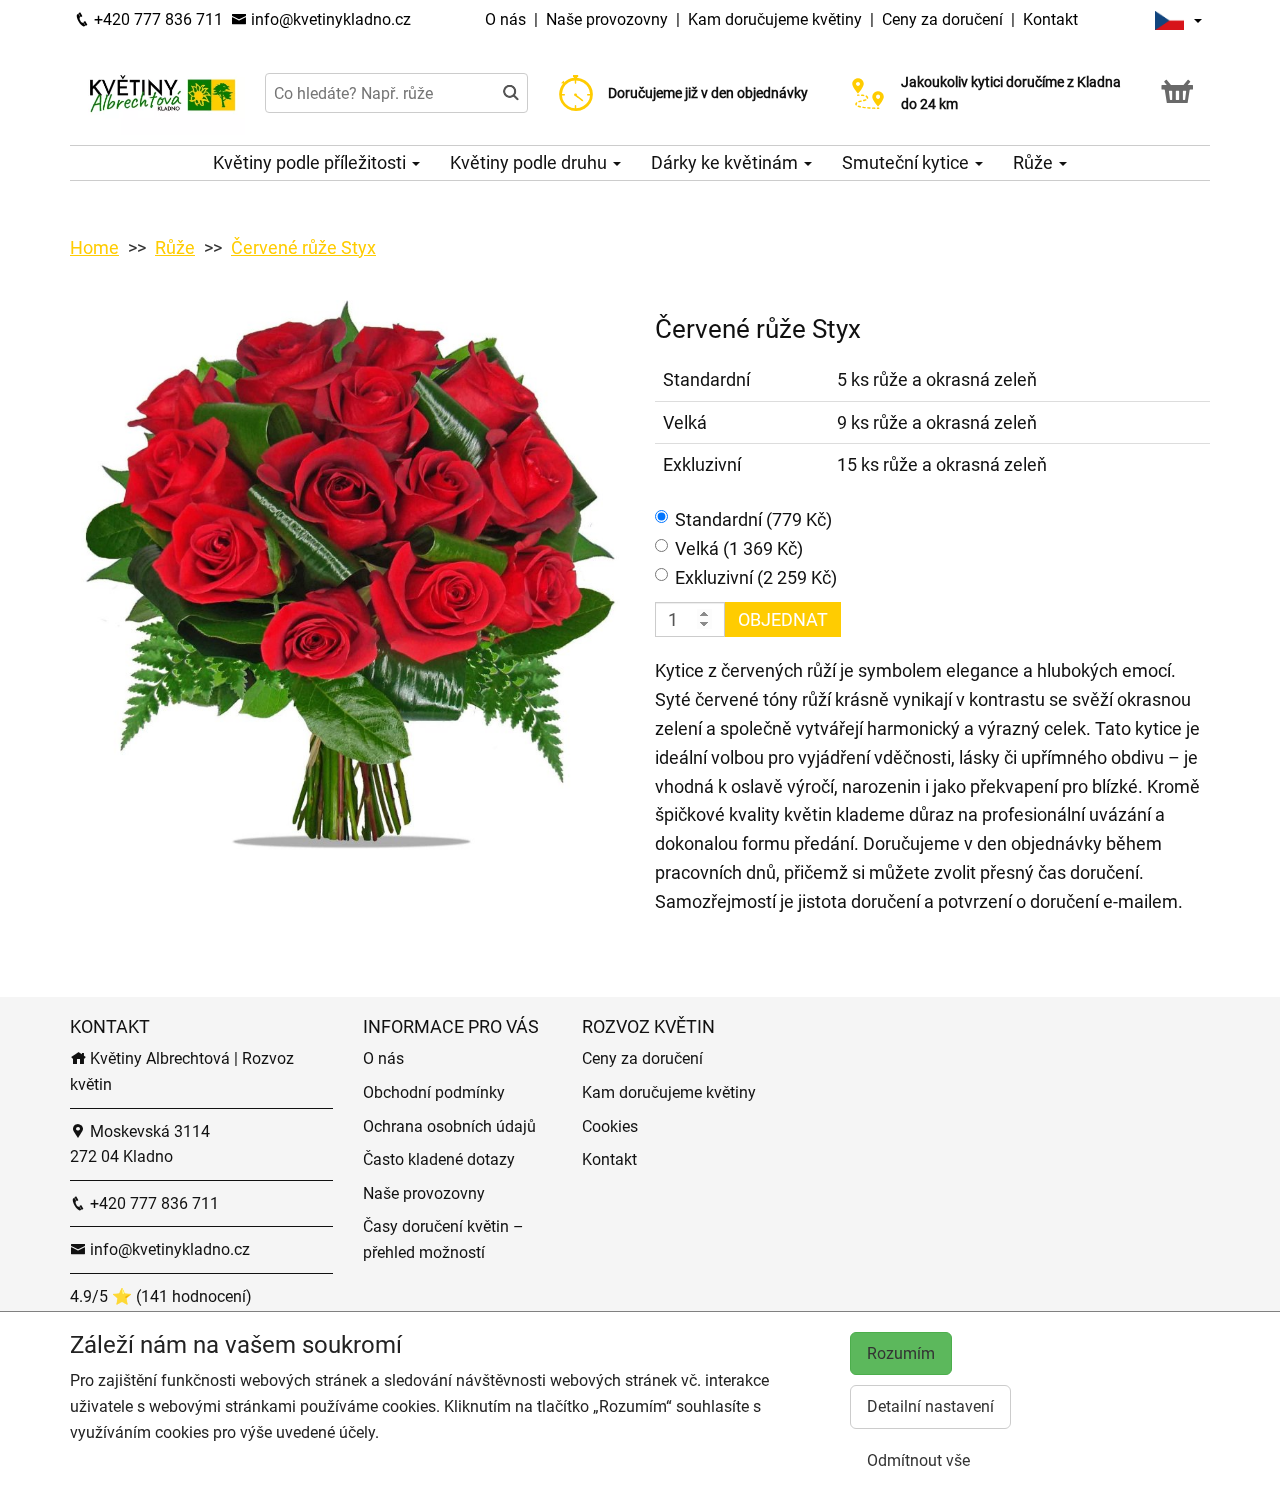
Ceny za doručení (942, 19)
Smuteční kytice (907, 162)
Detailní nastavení (930, 1406)
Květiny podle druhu (530, 162)
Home (94, 247)
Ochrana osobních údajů (449, 1126)
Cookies (610, 1126)
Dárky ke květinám (726, 162)
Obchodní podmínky (434, 1092)
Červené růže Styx (303, 247)
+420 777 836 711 (156, 19)
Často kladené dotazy (439, 1159)
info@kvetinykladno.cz (329, 19)
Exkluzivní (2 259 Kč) (756, 577)
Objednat (783, 619)
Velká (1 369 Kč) (739, 548)
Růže (1035, 162)
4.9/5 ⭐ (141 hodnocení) (161, 1296)
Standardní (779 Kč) (753, 519)
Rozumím (901, 1353)
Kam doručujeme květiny (775, 19)
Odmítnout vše (918, 1460)
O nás (507, 19)
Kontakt (1050, 19)
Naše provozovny (609, 19)
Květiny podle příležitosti (311, 162)
